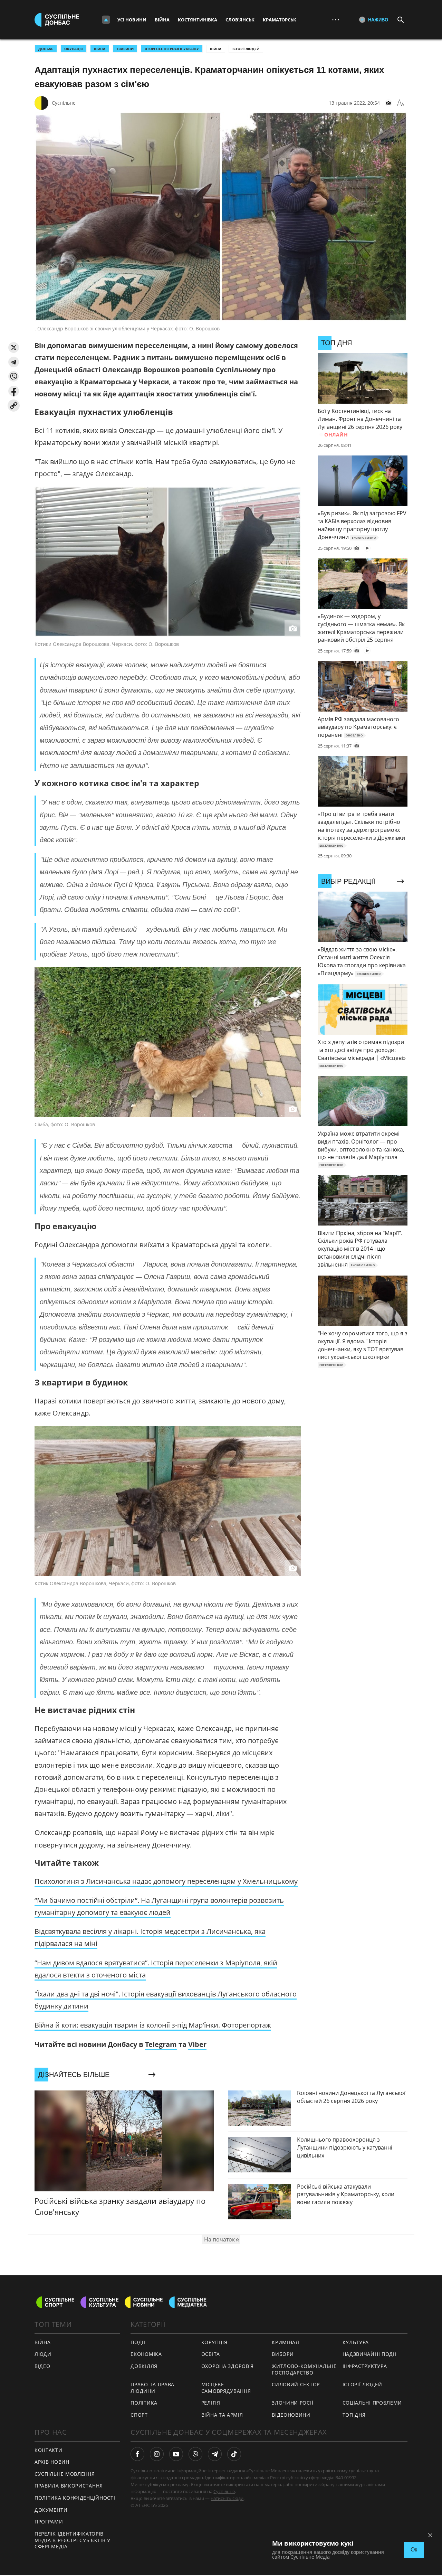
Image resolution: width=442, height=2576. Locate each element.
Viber (197, 2044)
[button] (14, 347)
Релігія (211, 2403)
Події (138, 2342)
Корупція (214, 2342)
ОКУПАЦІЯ (74, 49)
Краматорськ (280, 20)
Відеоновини (291, 2415)
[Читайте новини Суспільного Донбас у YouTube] (176, 2454)
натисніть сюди (227, 2498)
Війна (162, 20)
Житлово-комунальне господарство (304, 2369)
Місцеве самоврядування (226, 2388)
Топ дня (354, 2415)
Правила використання (69, 2486)
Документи (51, 2510)
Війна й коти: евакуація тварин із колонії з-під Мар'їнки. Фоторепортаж (153, 2025)
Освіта (211, 2354)
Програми (49, 2522)
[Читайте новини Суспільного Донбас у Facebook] (137, 2454)
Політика (144, 2403)
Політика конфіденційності (75, 2498)
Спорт (139, 2415)
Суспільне (64, 103)
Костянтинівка (198, 20)
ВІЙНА (100, 49)
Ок (414, 2550)
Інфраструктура (365, 2366)
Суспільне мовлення (65, 2474)
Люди (43, 2354)
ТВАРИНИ (125, 49)
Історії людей (246, 49)
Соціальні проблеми (372, 2403)
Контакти (49, 2450)
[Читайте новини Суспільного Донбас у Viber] (195, 2454)
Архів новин (52, 2462)
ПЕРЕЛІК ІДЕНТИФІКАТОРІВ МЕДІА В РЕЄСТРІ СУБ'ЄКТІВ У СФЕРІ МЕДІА (73, 2540)
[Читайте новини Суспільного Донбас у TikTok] (234, 2454)
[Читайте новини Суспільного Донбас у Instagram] (157, 2454)
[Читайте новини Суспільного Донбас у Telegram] (215, 2454)
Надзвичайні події (369, 2354)
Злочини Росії (292, 2403)
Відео (42, 2366)
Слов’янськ (240, 20)
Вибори (283, 2354)
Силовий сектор (296, 2384)
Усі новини (132, 20)
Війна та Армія (222, 2415)
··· (336, 20)
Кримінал (286, 2342)
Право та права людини (152, 2388)
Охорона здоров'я (228, 2366)
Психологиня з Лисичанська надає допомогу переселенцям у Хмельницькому (166, 1881)
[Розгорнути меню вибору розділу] (106, 20)
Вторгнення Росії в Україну (172, 49)
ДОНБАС (46, 49)
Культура (356, 2342)
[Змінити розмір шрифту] (401, 103)
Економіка (146, 2354)
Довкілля (144, 2366)
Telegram (161, 2044)
